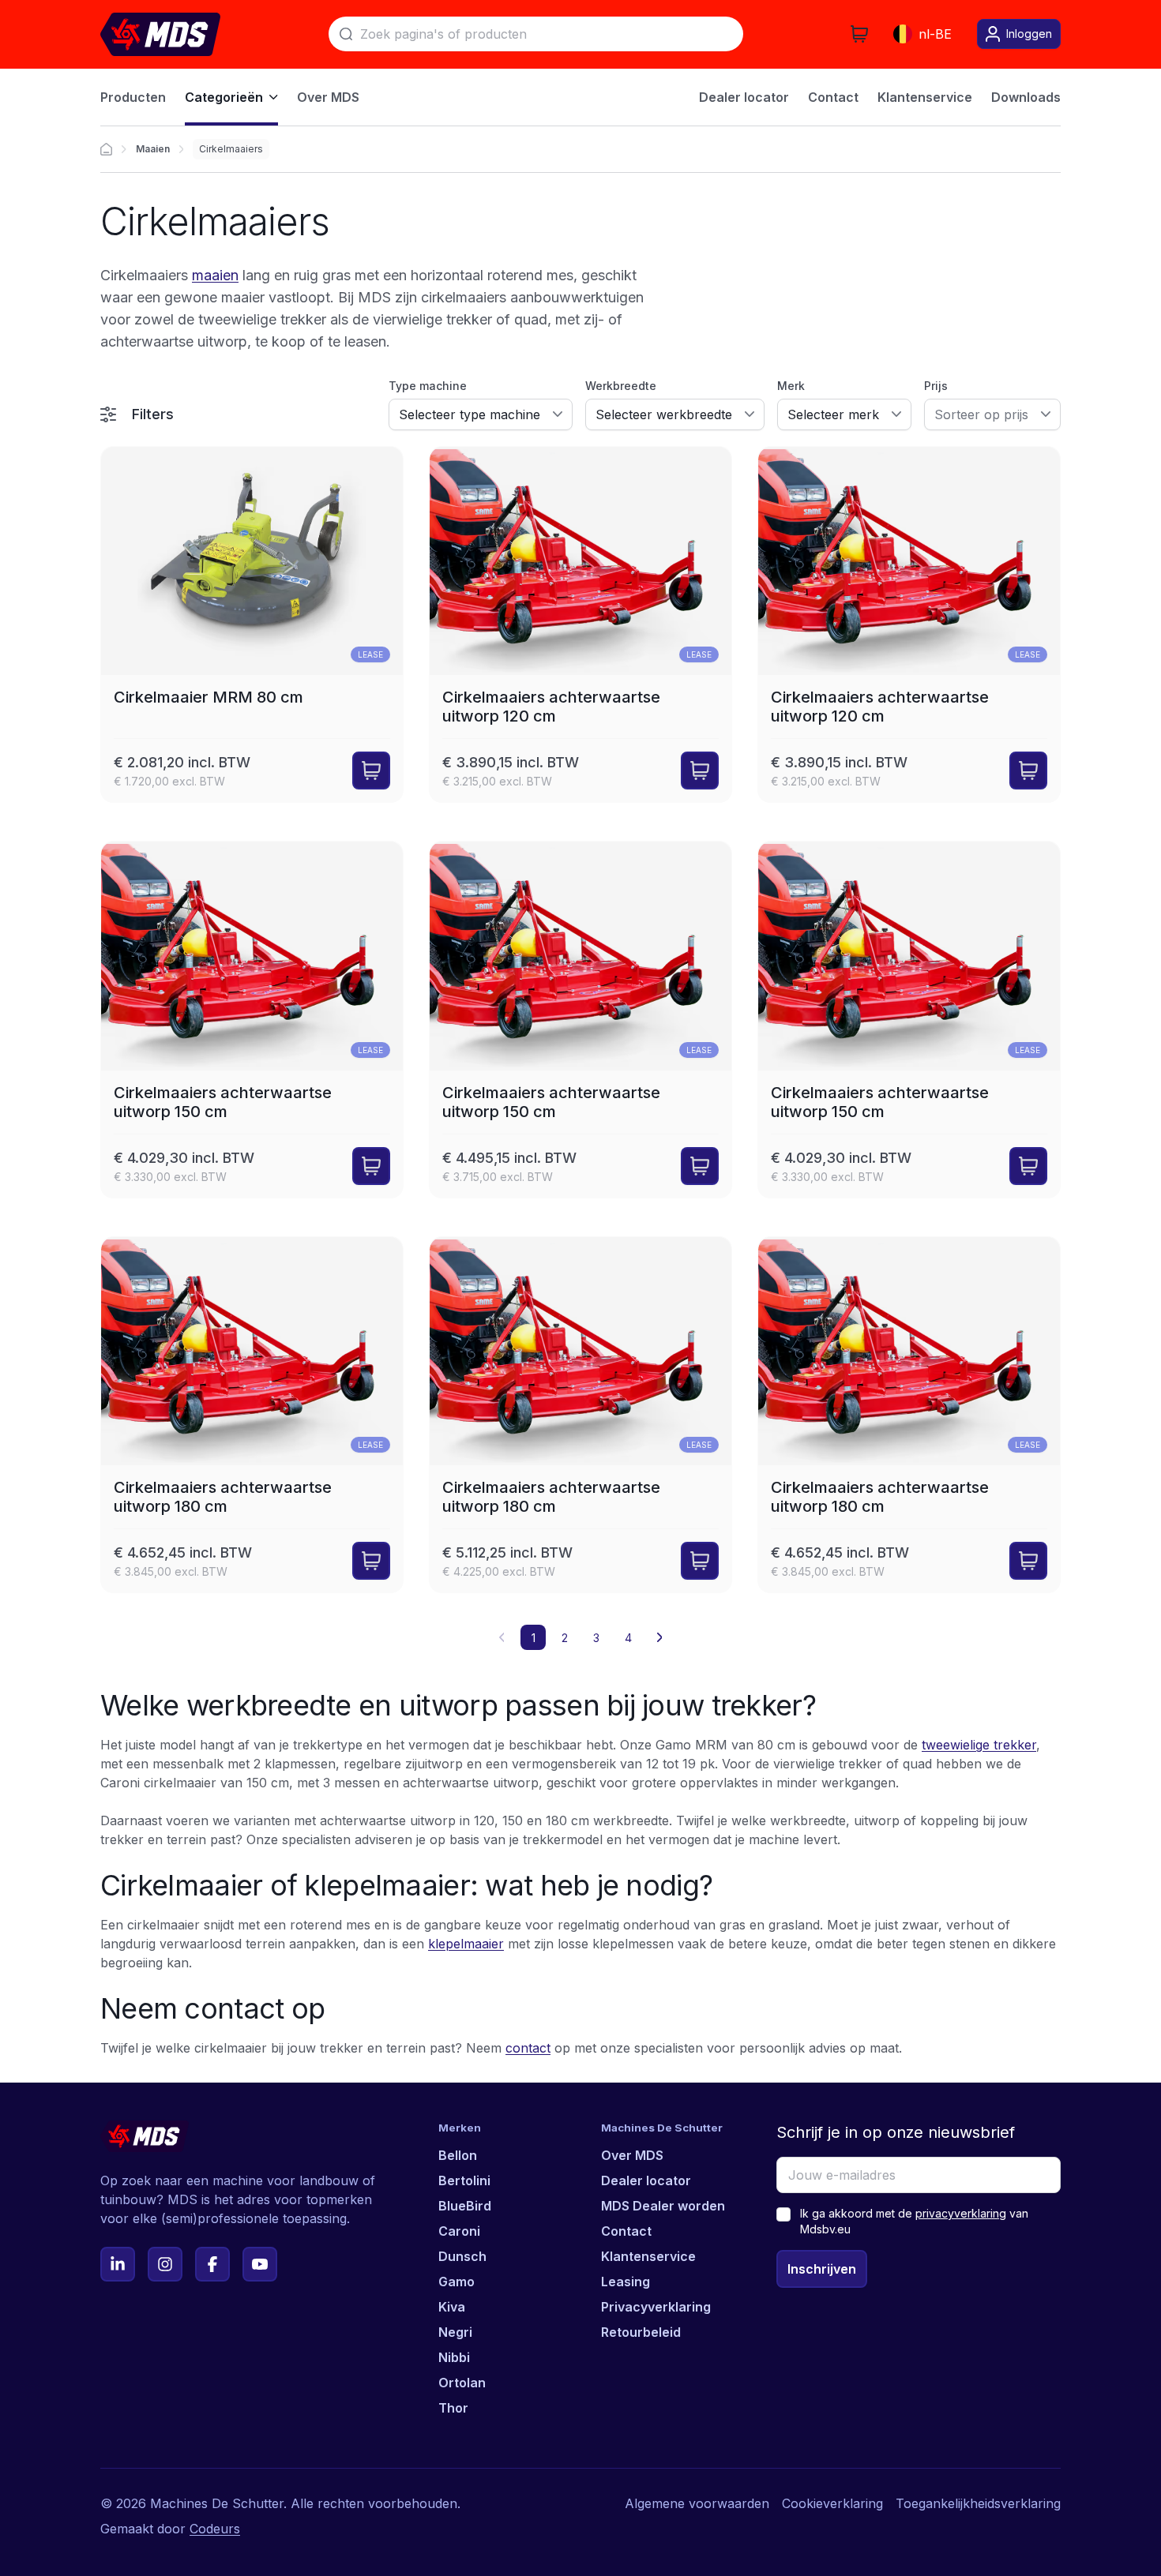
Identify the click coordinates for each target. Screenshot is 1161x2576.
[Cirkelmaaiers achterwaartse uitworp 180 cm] (252, 1415)
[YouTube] (260, 2264)
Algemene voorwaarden (697, 2503)
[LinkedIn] (118, 2264)
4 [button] (628, 1638)
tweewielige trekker (979, 1745)
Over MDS (632, 2155)
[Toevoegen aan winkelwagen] (371, 771)
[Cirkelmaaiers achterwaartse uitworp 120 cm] (580, 624)
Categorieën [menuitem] (224, 97)
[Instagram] (165, 2264)
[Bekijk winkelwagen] (859, 34)
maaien (215, 275)
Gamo (457, 2282)
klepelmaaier (466, 1944)
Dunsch (462, 2256)
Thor (453, 2408)
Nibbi (454, 2357)
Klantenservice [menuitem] (925, 97)
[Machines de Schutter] (106, 149)
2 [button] (565, 1638)
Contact (626, 2231)
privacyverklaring (961, 2213)
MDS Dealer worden (663, 2206)
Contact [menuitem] (833, 97)
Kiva (452, 2307)
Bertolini (464, 2180)
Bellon (458, 2155)
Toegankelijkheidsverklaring (978, 2503)
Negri (455, 2332)
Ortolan (462, 2383)
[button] (659, 1637)
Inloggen (1029, 34)
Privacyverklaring (656, 2307)
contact (528, 2048)
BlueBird (465, 2206)
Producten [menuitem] (133, 97)
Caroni (459, 2231)
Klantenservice (648, 2256)
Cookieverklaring (832, 2503)
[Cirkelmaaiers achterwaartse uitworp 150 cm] (252, 1019)
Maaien (153, 149)
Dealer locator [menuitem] (744, 97)
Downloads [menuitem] (1026, 97)
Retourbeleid (641, 2332)
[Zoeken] (346, 34)
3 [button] (596, 1638)
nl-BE (935, 34)
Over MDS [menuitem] (328, 97)
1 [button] (534, 1638)
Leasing (626, 2282)
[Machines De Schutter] (160, 34)
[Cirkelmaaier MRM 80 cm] (252, 624)
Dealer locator (646, 2180)
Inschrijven (822, 2269)
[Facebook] (212, 2264)
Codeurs (215, 2529)
